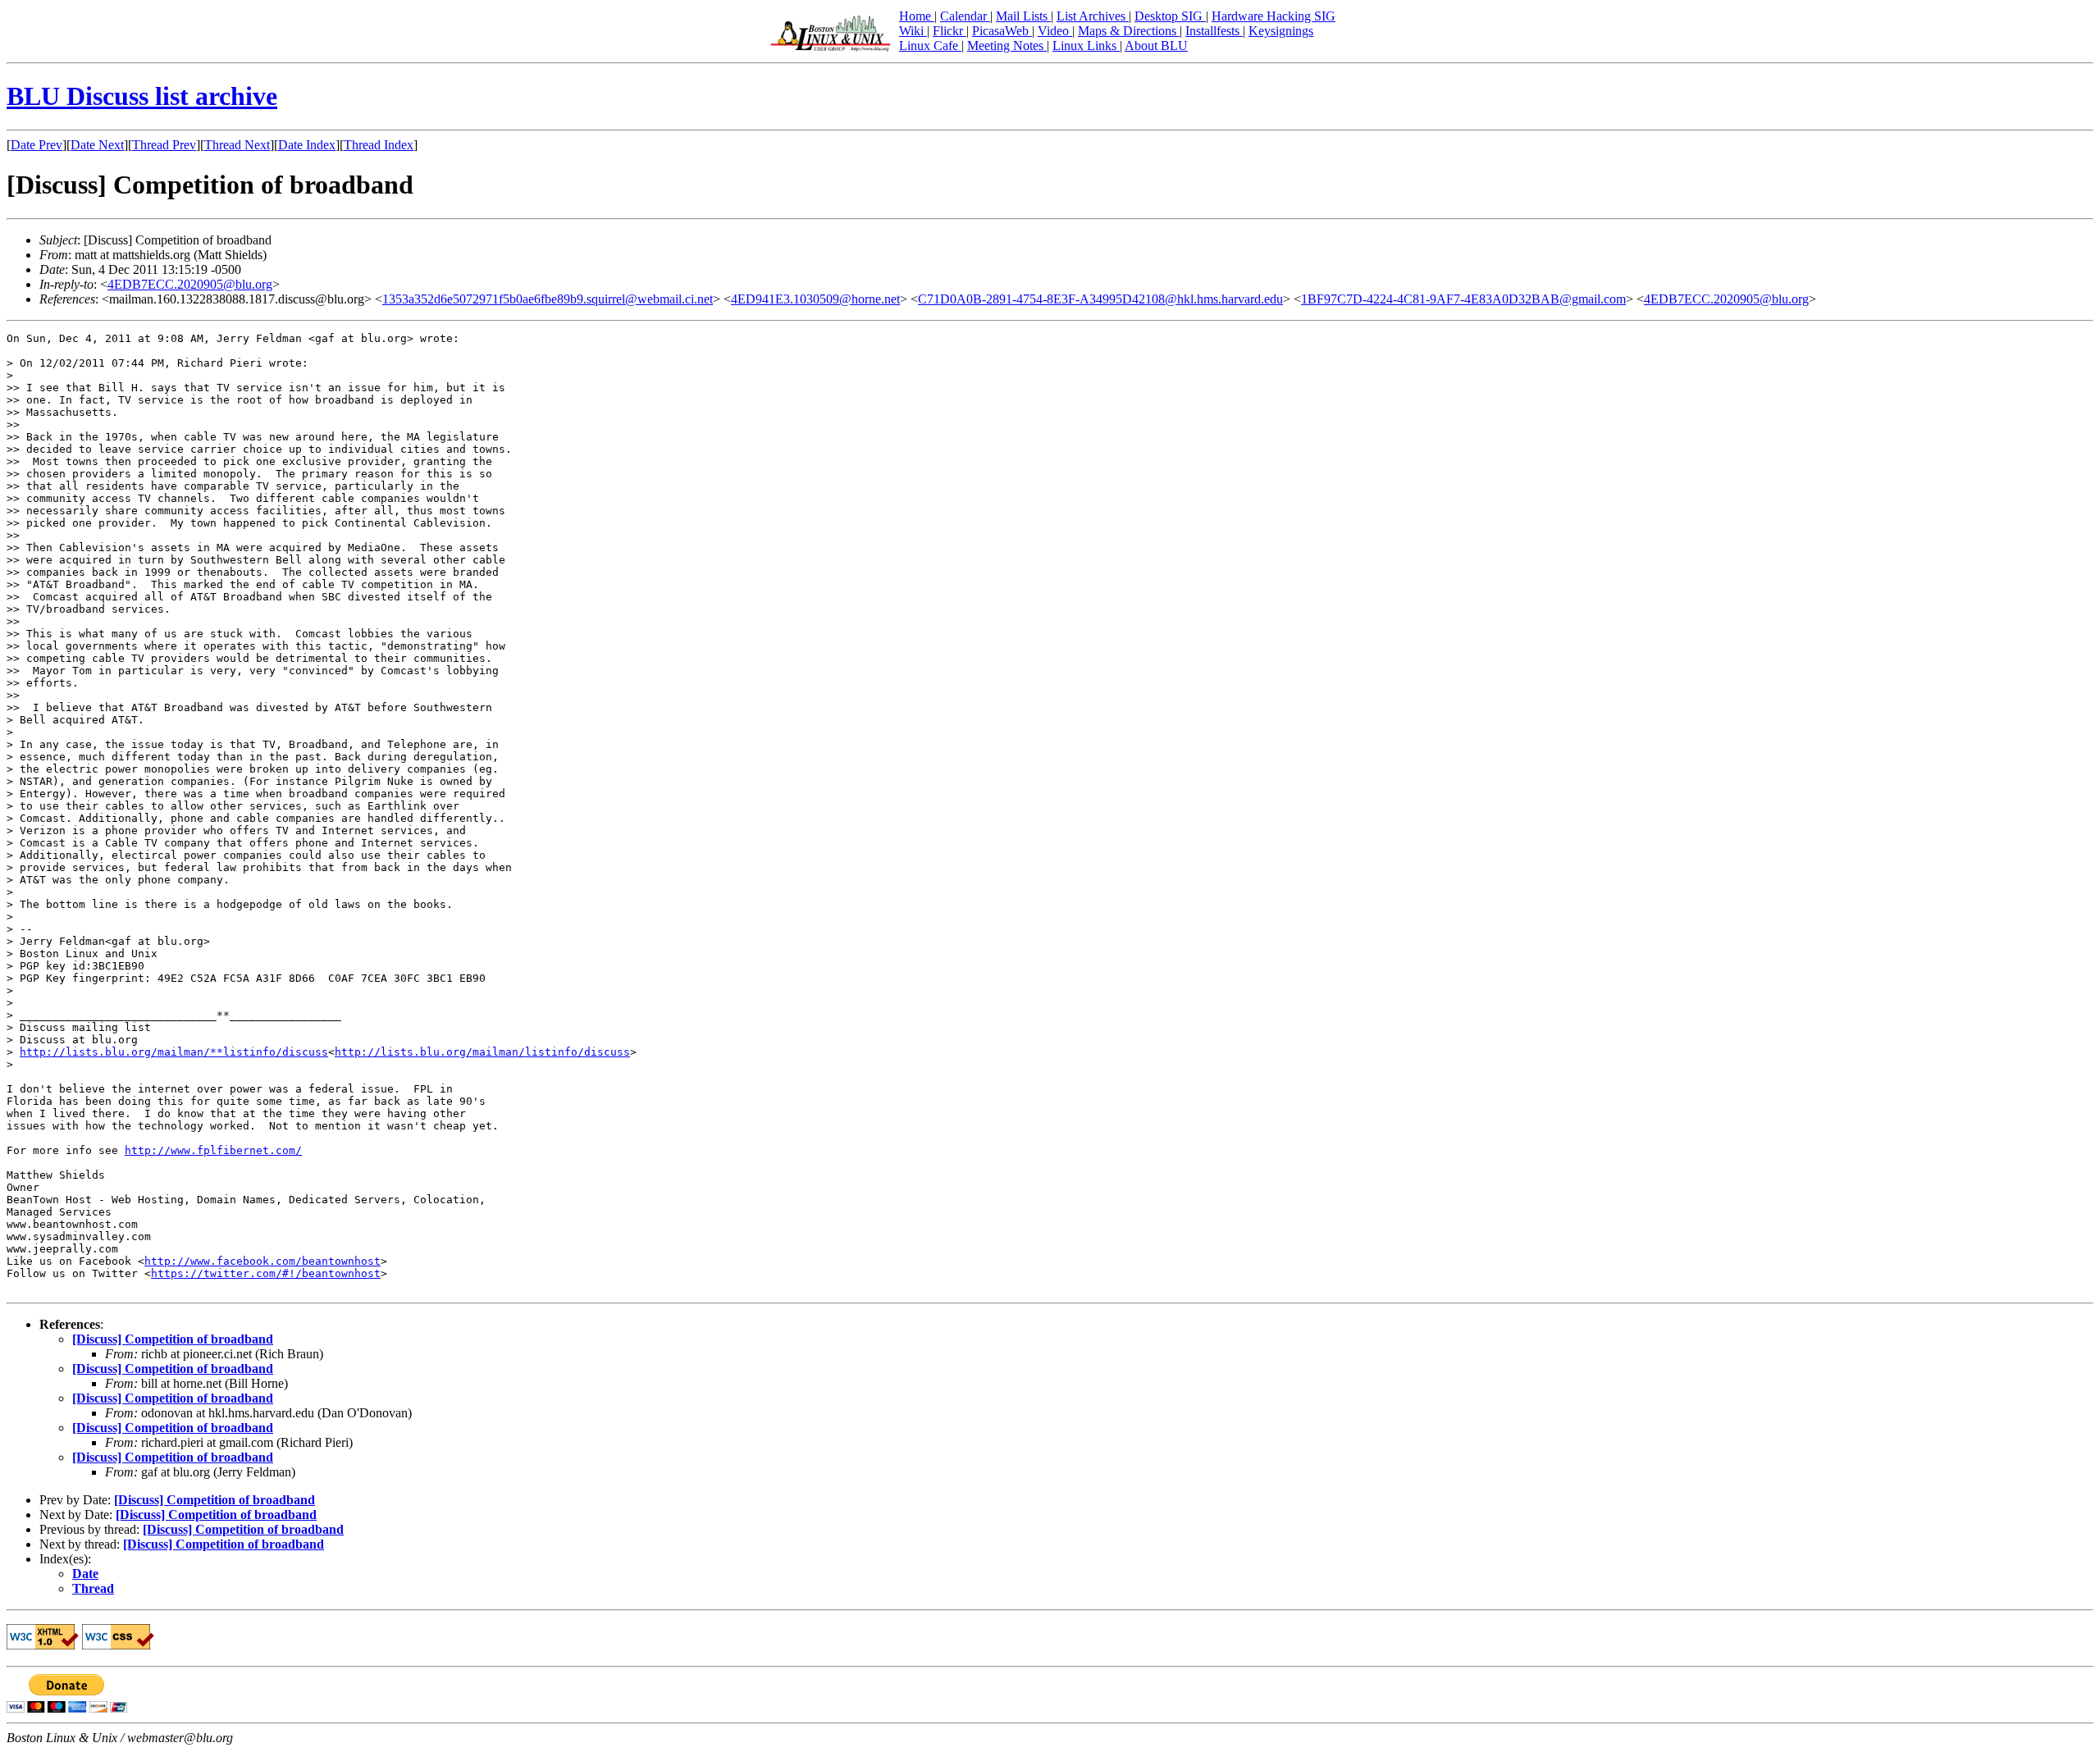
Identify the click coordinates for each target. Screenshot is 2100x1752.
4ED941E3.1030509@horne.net (815, 299)
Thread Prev (164, 145)
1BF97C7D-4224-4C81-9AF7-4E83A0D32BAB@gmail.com (1463, 299)
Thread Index (379, 145)
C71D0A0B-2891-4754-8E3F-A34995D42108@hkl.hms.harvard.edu (1100, 299)
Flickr (950, 31)
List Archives (1093, 16)
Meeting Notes (1007, 46)
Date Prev (37, 145)
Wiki (913, 31)
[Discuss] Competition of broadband (173, 1339)
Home (917, 16)
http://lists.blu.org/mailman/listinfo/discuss (482, 1052)
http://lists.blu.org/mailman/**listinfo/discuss (174, 1052)
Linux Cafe (930, 46)
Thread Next (237, 145)
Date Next (97, 145)
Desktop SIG (1170, 16)
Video (1055, 31)
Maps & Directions (1129, 31)
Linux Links (1086, 46)
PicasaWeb (1002, 31)
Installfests (1214, 31)
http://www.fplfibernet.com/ (213, 1150)
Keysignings (1281, 31)
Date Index (307, 145)
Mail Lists (1023, 16)
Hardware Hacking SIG (1274, 16)
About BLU (1156, 46)
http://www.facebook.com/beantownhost (262, 1261)
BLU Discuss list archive (142, 96)
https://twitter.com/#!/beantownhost (266, 1273)
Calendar (965, 16)
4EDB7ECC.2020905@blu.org (190, 284)
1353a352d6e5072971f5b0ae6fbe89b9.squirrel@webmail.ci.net (548, 299)
